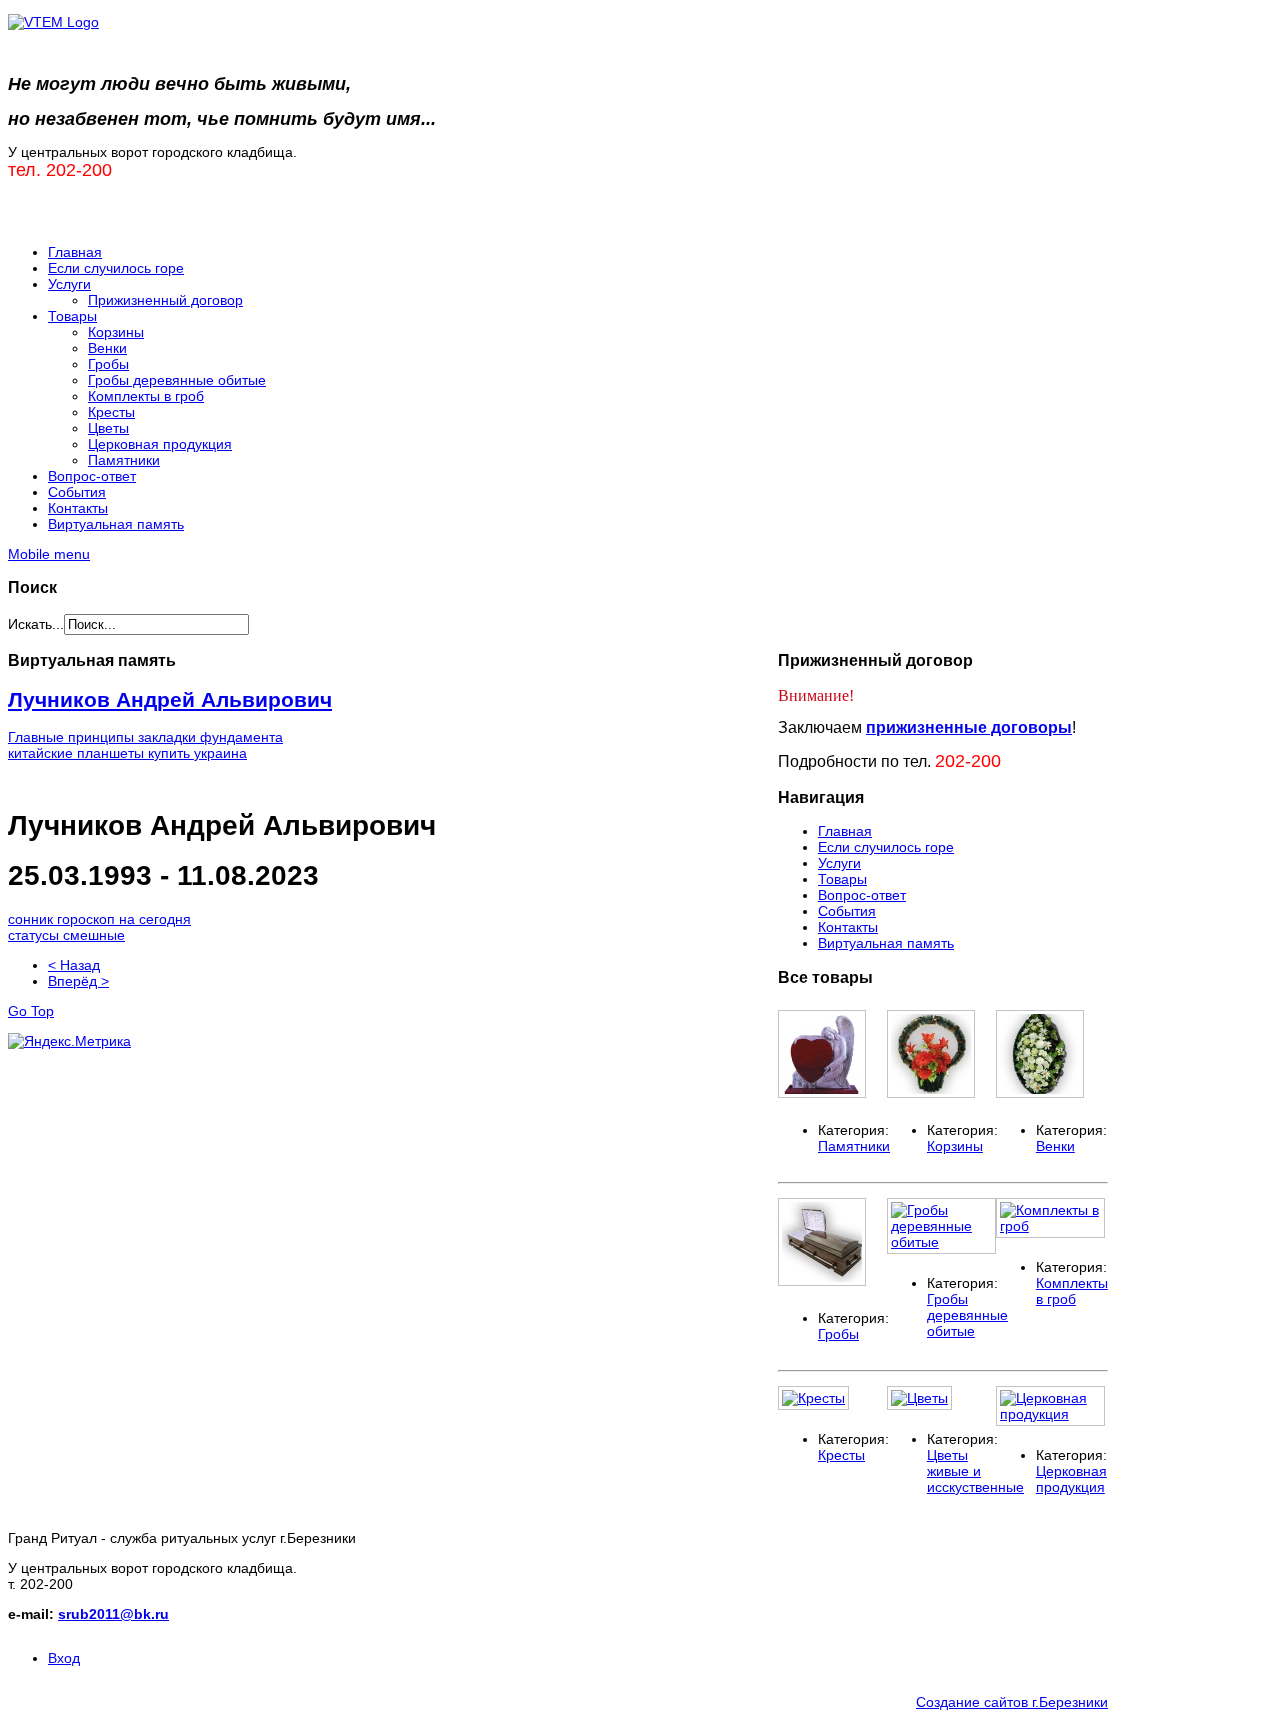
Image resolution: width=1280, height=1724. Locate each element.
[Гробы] (822, 1281)
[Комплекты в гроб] (1050, 1226)
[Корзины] (931, 1093)
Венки (1055, 1146)
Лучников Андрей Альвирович (170, 699)
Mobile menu (49, 554)
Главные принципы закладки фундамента (145, 737)
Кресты (841, 1455)
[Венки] (1040, 1093)
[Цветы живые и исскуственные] (919, 1398)
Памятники (854, 1146)
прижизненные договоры (969, 727)
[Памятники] (822, 1093)
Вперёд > (78, 981)
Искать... (36, 624)
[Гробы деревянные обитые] (941, 1242)
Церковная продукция (1071, 1479)
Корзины (955, 1146)
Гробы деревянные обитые (967, 1315)
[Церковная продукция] (1050, 1414)
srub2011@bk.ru (113, 1614)
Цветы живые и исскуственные (975, 1471)
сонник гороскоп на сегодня (99, 919)
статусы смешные (66, 935)
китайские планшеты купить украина (127, 753)
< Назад (74, 965)
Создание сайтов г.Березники (1012, 1702)
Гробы (838, 1334)
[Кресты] (813, 1398)
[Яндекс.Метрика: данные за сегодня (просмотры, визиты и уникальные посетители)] (69, 1041)
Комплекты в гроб (1072, 1291)
